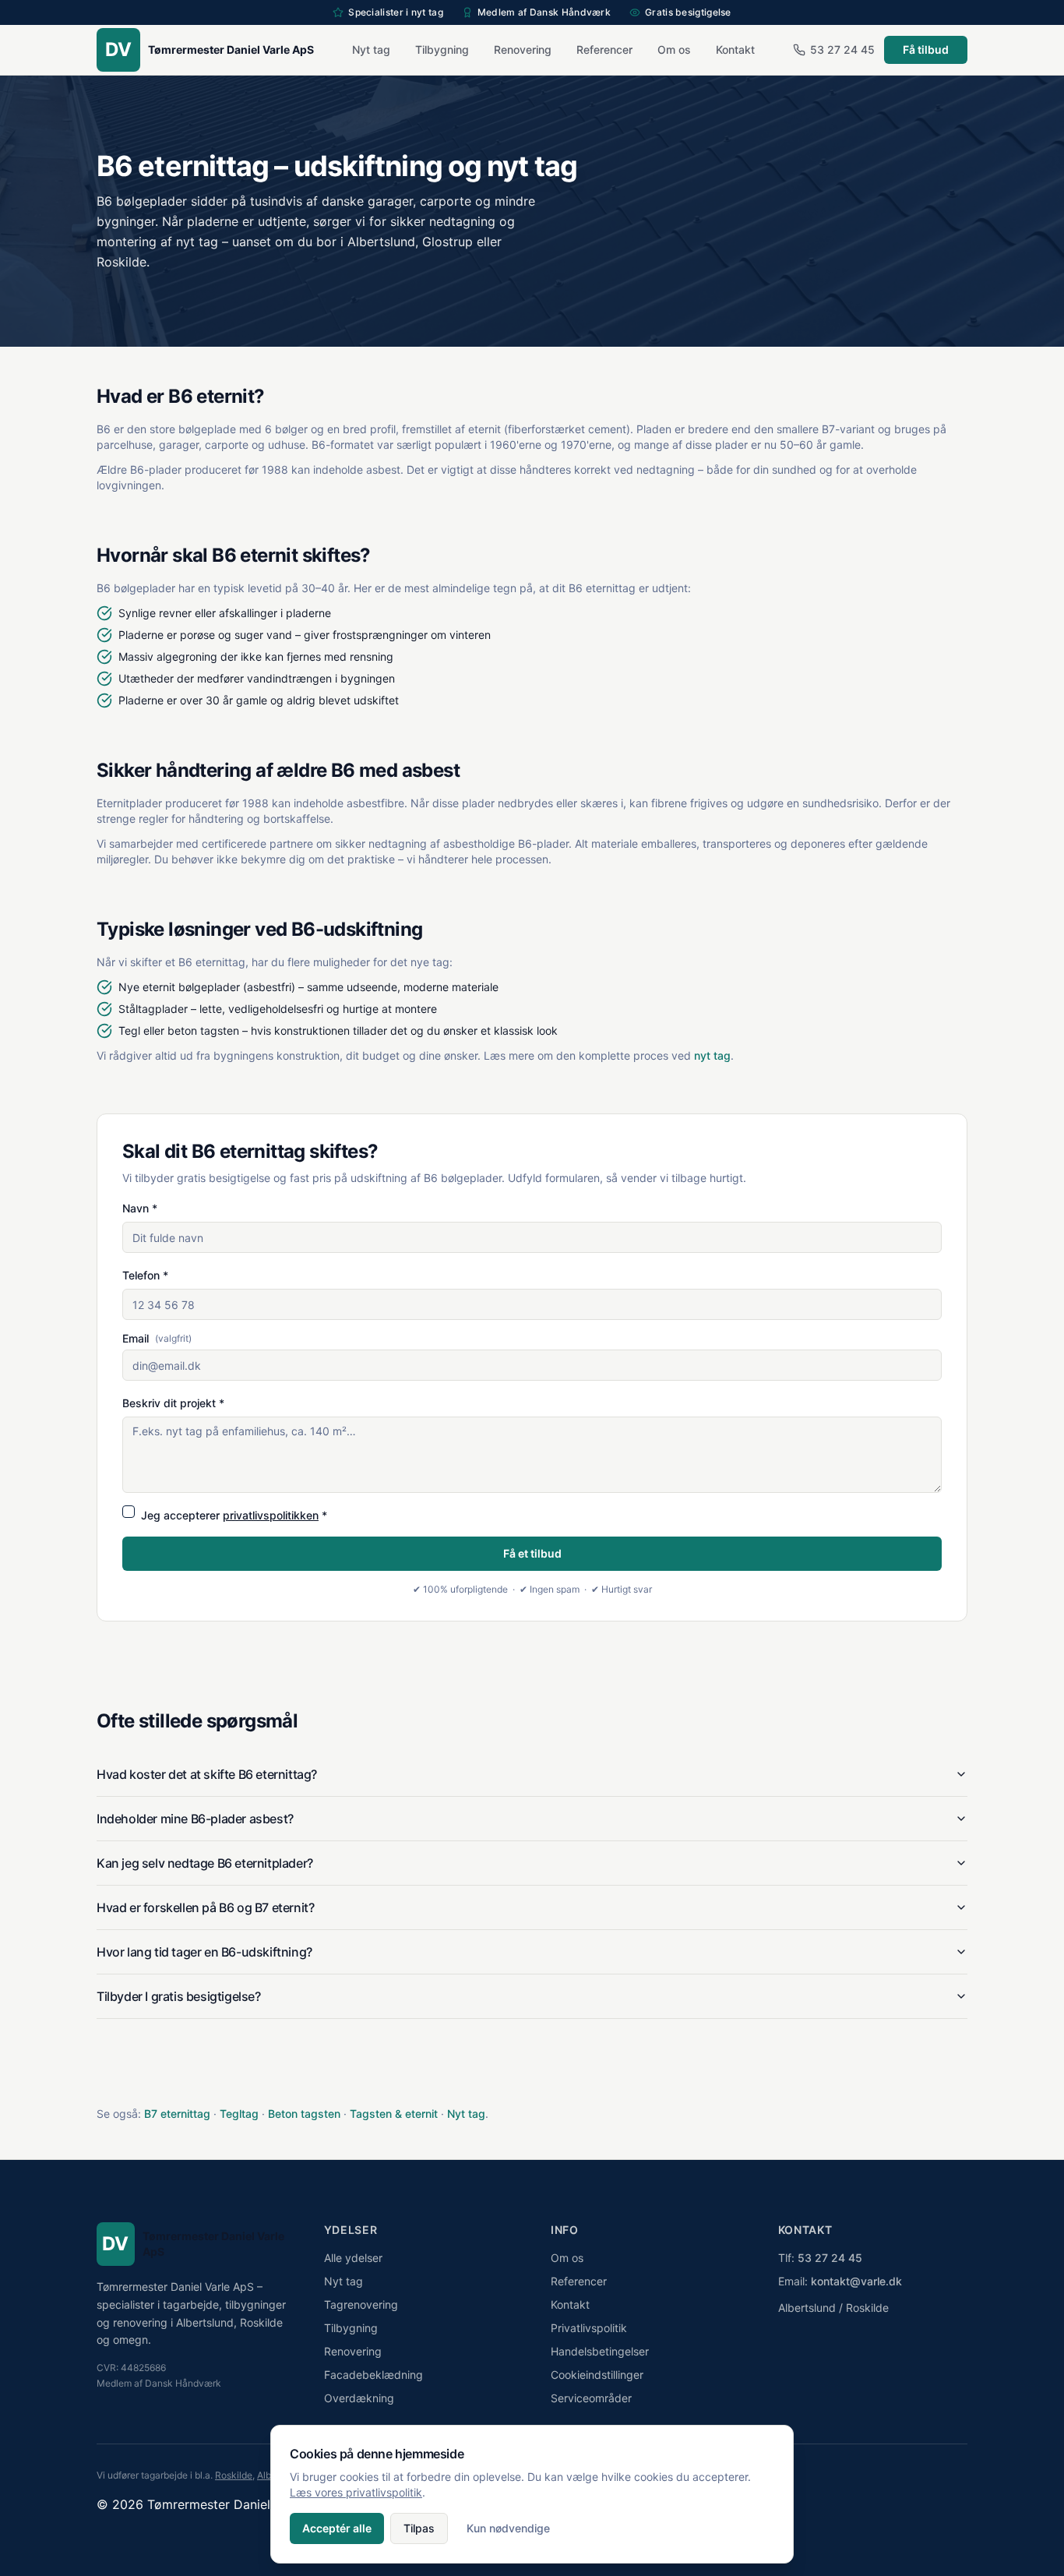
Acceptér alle (337, 2528)
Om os (674, 49)
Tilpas (419, 2528)
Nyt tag (371, 49)
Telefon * (145, 1275)
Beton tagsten (304, 2114)
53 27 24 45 (842, 49)
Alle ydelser (353, 2258)
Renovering (523, 49)
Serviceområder (591, 2398)
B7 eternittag (177, 2114)
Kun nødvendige (508, 2528)
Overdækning (359, 2398)
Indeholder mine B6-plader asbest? (195, 1819)
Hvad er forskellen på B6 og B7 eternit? (205, 1907)
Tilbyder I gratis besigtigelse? (179, 1996)
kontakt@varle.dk (856, 2281)
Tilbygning (442, 49)
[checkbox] (129, 1512)
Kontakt (735, 49)
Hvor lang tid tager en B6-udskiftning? (204, 1952)
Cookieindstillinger (597, 2375)
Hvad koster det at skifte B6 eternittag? (207, 1774)
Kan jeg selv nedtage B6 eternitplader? (205, 1863)
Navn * (140, 1208)
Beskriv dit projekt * (173, 1403)
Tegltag (239, 2114)
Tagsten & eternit (394, 2114)
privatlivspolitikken (271, 1515)
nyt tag (712, 1055)
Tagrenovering (361, 2304)
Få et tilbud (532, 1553)
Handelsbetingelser (600, 2351)
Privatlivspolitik (589, 2328)
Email (157, 1339)
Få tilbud (926, 49)
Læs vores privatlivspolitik (356, 2492)
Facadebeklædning (373, 2375)
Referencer (604, 49)
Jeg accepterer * (234, 1515)
